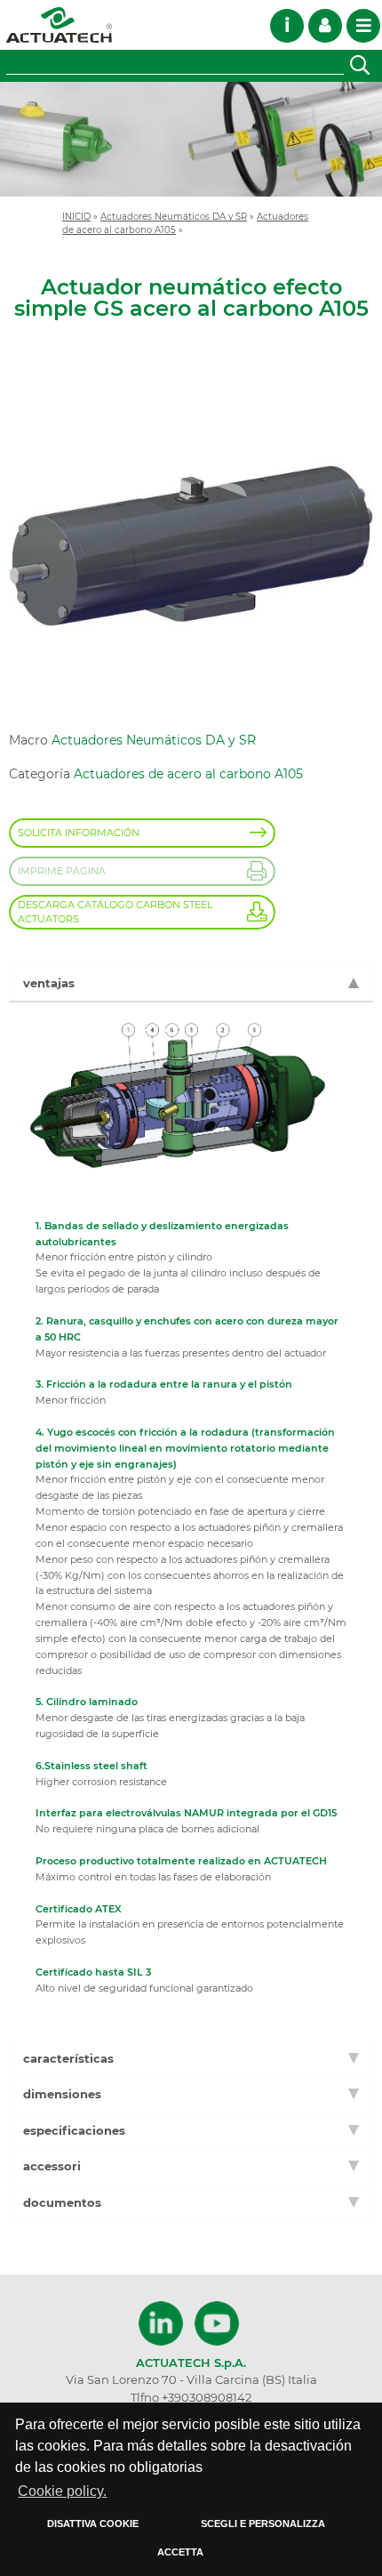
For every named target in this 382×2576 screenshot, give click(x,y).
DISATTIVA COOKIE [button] (93, 2524)
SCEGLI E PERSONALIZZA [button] (263, 2524)
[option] (191, 139)
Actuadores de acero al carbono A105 (188, 774)
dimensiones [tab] (62, 2094)
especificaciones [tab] (74, 2130)
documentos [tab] (62, 2202)
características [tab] (68, 2058)
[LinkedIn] (163, 2323)
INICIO (76, 216)
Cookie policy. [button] (62, 2491)
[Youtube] (217, 2323)
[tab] (191, 2167)
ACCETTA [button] (180, 2552)
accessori (52, 2166)
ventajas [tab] (49, 983)
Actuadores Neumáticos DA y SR (174, 216)
